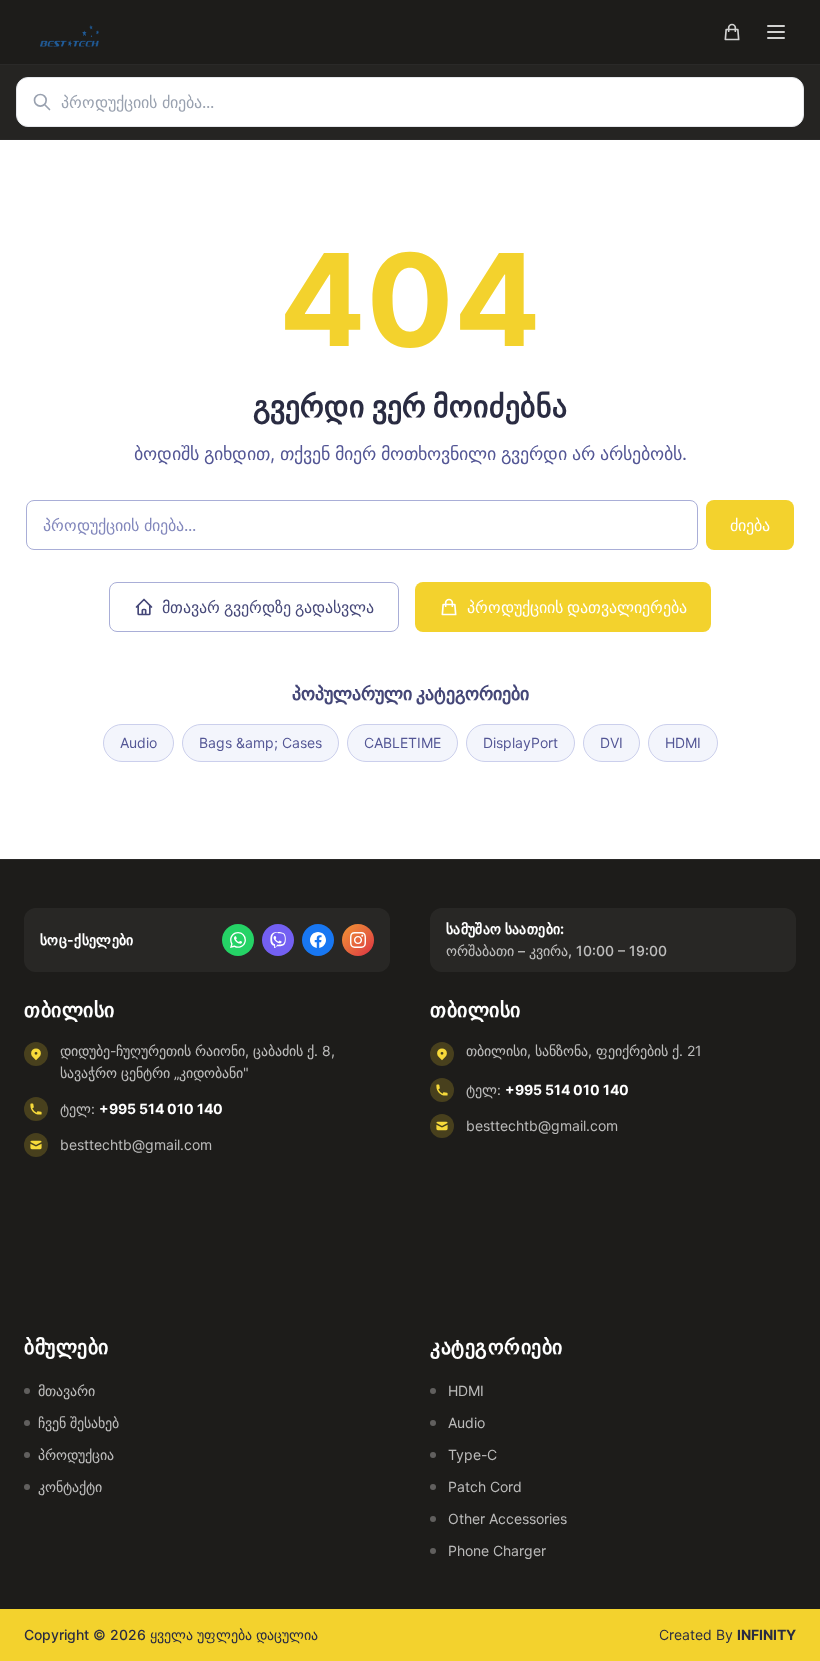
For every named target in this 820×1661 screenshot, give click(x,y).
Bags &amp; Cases (260, 742)
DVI (611, 742)
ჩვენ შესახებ (78, 1422)
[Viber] (278, 940)
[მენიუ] (776, 32)
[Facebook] (318, 940)
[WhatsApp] (238, 940)
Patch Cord (485, 1486)
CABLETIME (402, 742)
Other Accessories (507, 1518)
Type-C (472, 1454)
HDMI (683, 742)
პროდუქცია (76, 1454)
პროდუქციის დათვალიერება (577, 607)
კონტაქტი (70, 1486)
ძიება (750, 525)
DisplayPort (520, 742)
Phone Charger (497, 1550)
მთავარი (66, 1390)
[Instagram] (358, 940)
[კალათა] (732, 32)
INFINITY (766, 1634)
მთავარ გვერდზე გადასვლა (268, 607)
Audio (138, 742)
